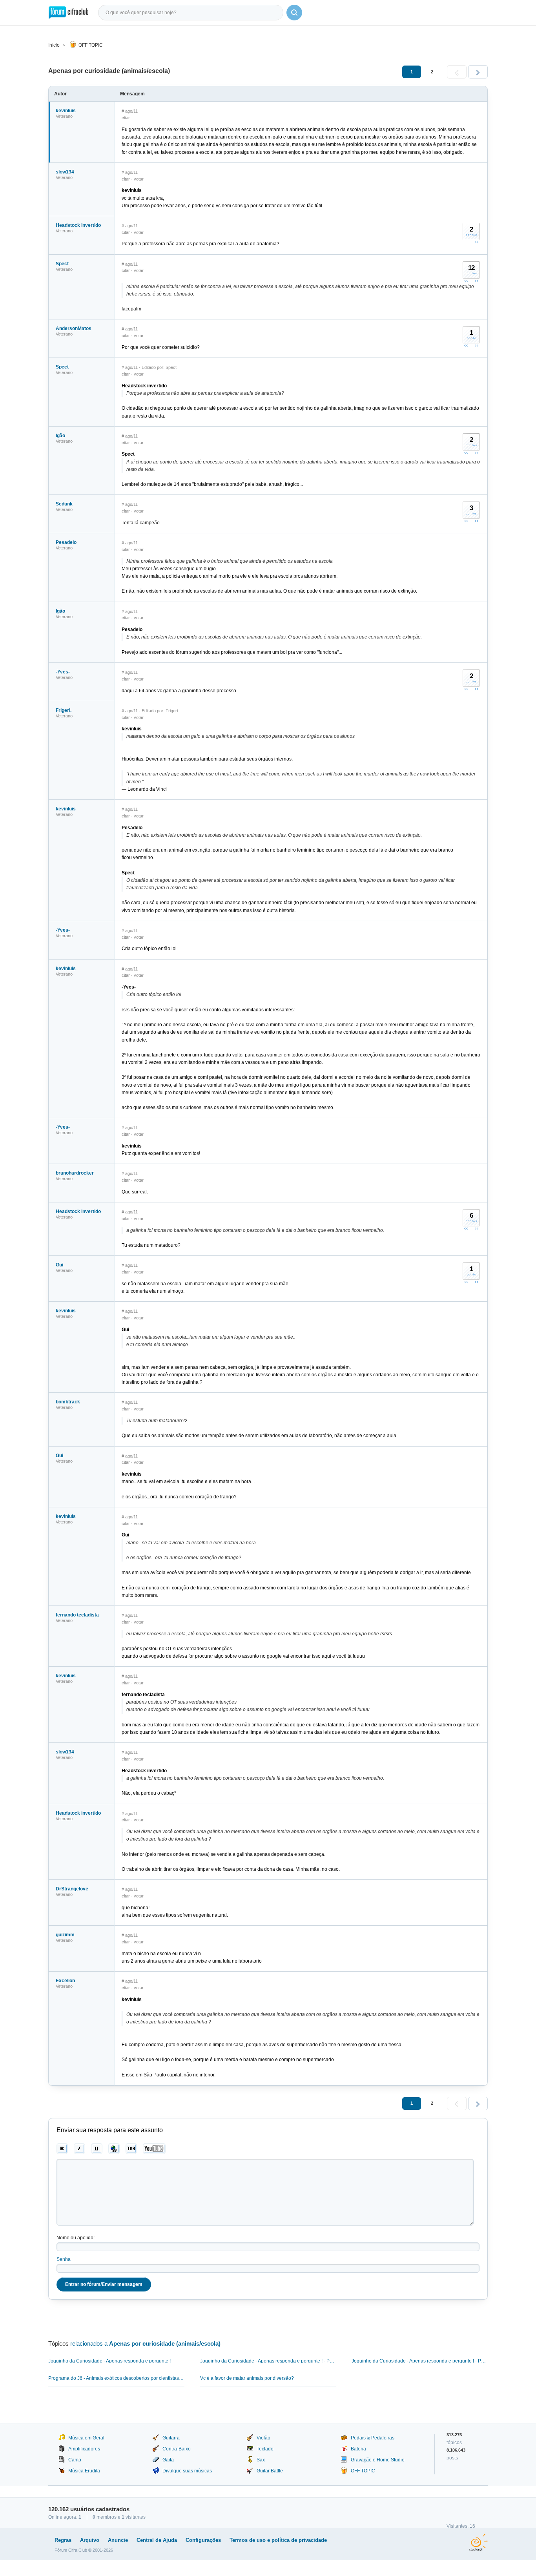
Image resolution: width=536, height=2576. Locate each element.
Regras (63, 2540)
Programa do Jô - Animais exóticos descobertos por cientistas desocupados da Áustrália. (116, 2378)
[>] (478, 72)
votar (139, 179)
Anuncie (118, 2540)
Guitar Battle (270, 2471)
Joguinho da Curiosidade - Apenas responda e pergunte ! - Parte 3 (420, 2361)
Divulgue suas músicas (187, 2471)
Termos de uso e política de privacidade (278, 2540)
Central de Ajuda (157, 2540)
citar (126, 118)
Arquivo (90, 2540)
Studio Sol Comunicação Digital (479, 2542)
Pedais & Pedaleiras (373, 2438)
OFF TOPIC (91, 45)
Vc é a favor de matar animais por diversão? (247, 2378)
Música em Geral (86, 2438)
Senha (64, 2259)
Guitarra (171, 2438)
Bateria (358, 2449)
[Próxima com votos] (476, 242)
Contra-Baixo (177, 2449)
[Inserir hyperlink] (114, 2149)
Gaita (168, 2460)
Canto (75, 2460)
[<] (457, 72)
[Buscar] (294, 13)
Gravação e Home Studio (378, 2460)
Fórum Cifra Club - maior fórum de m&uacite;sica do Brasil (68, 13)
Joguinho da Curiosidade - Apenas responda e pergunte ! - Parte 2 (268, 2361)
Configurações (203, 2540)
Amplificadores (84, 2449)
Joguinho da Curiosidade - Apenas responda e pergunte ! (109, 2361)
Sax (261, 2460)
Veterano (64, 116)
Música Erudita (84, 2471)
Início (54, 45)
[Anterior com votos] (466, 281)
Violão (263, 2438)
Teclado (265, 2449)
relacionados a (145, 2343)
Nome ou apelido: (76, 2238)
